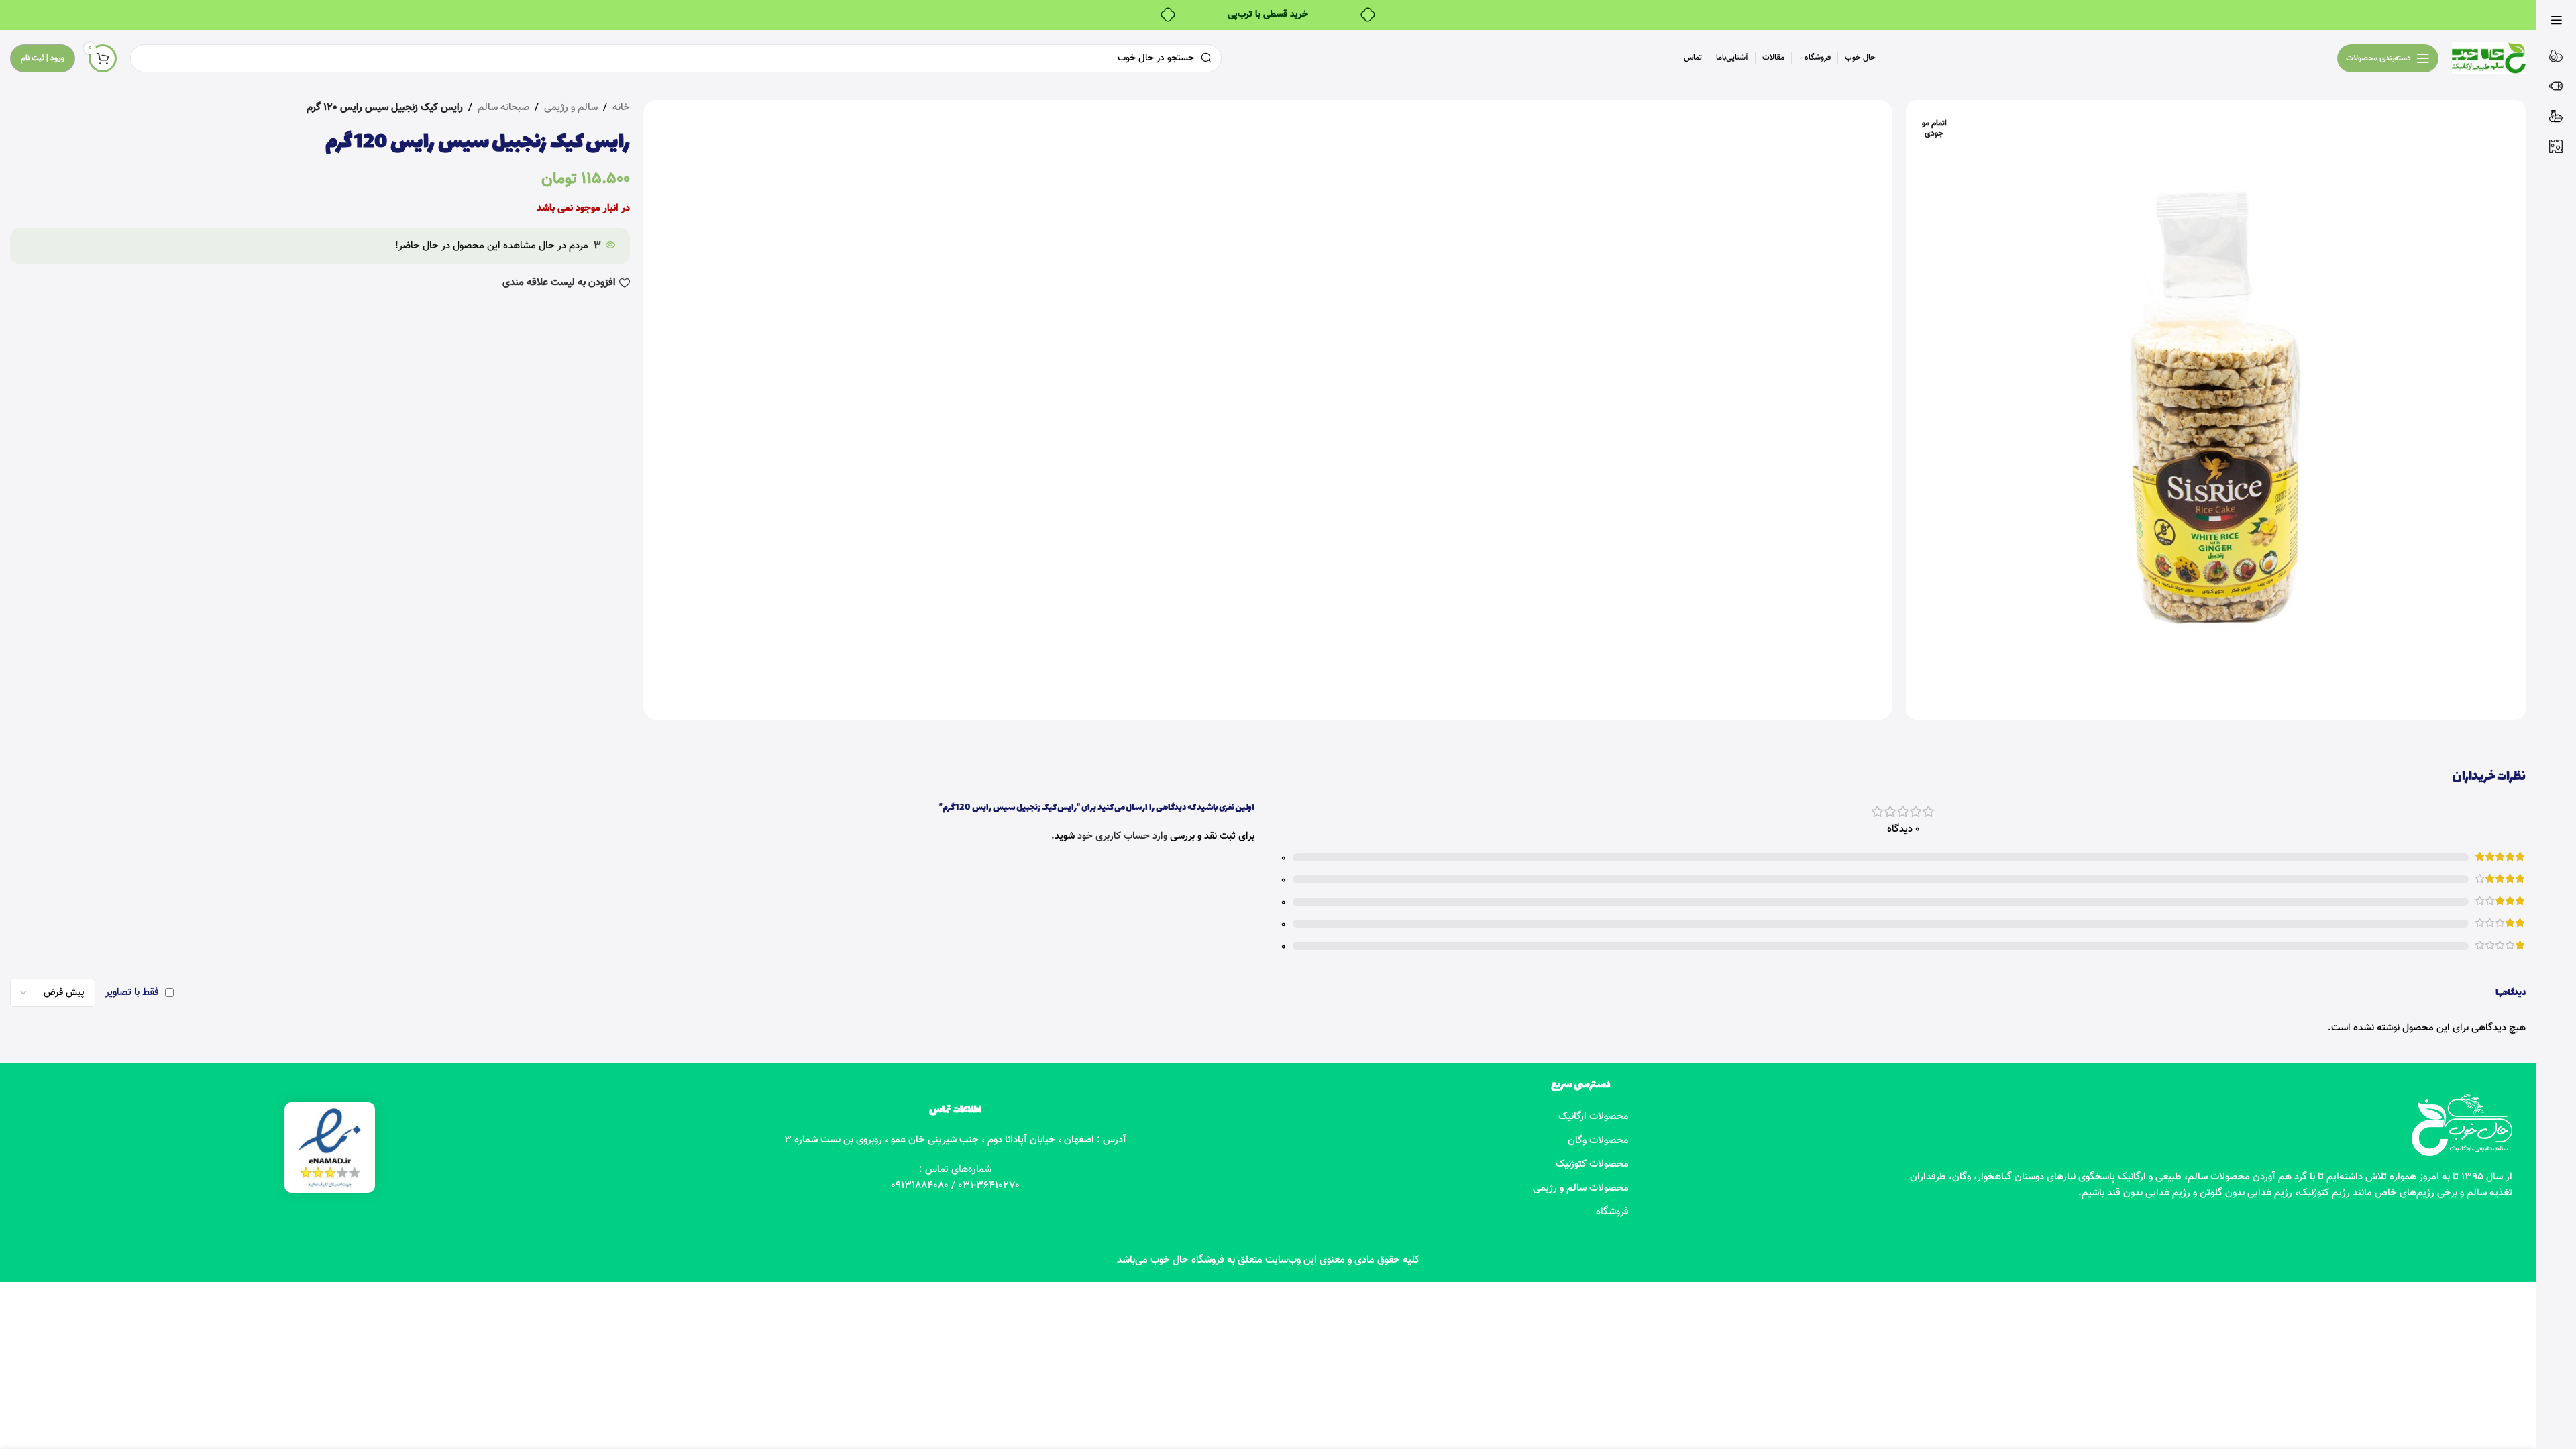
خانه (621, 108)
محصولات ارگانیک (1594, 1117)
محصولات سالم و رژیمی (1581, 1188)
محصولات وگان (1598, 1141)
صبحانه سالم (503, 108)
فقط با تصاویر (132, 992)
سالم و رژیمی (571, 108)
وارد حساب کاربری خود (1122, 836)
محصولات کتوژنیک (1592, 1164)
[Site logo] (2489, 58)
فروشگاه (1612, 1212)
